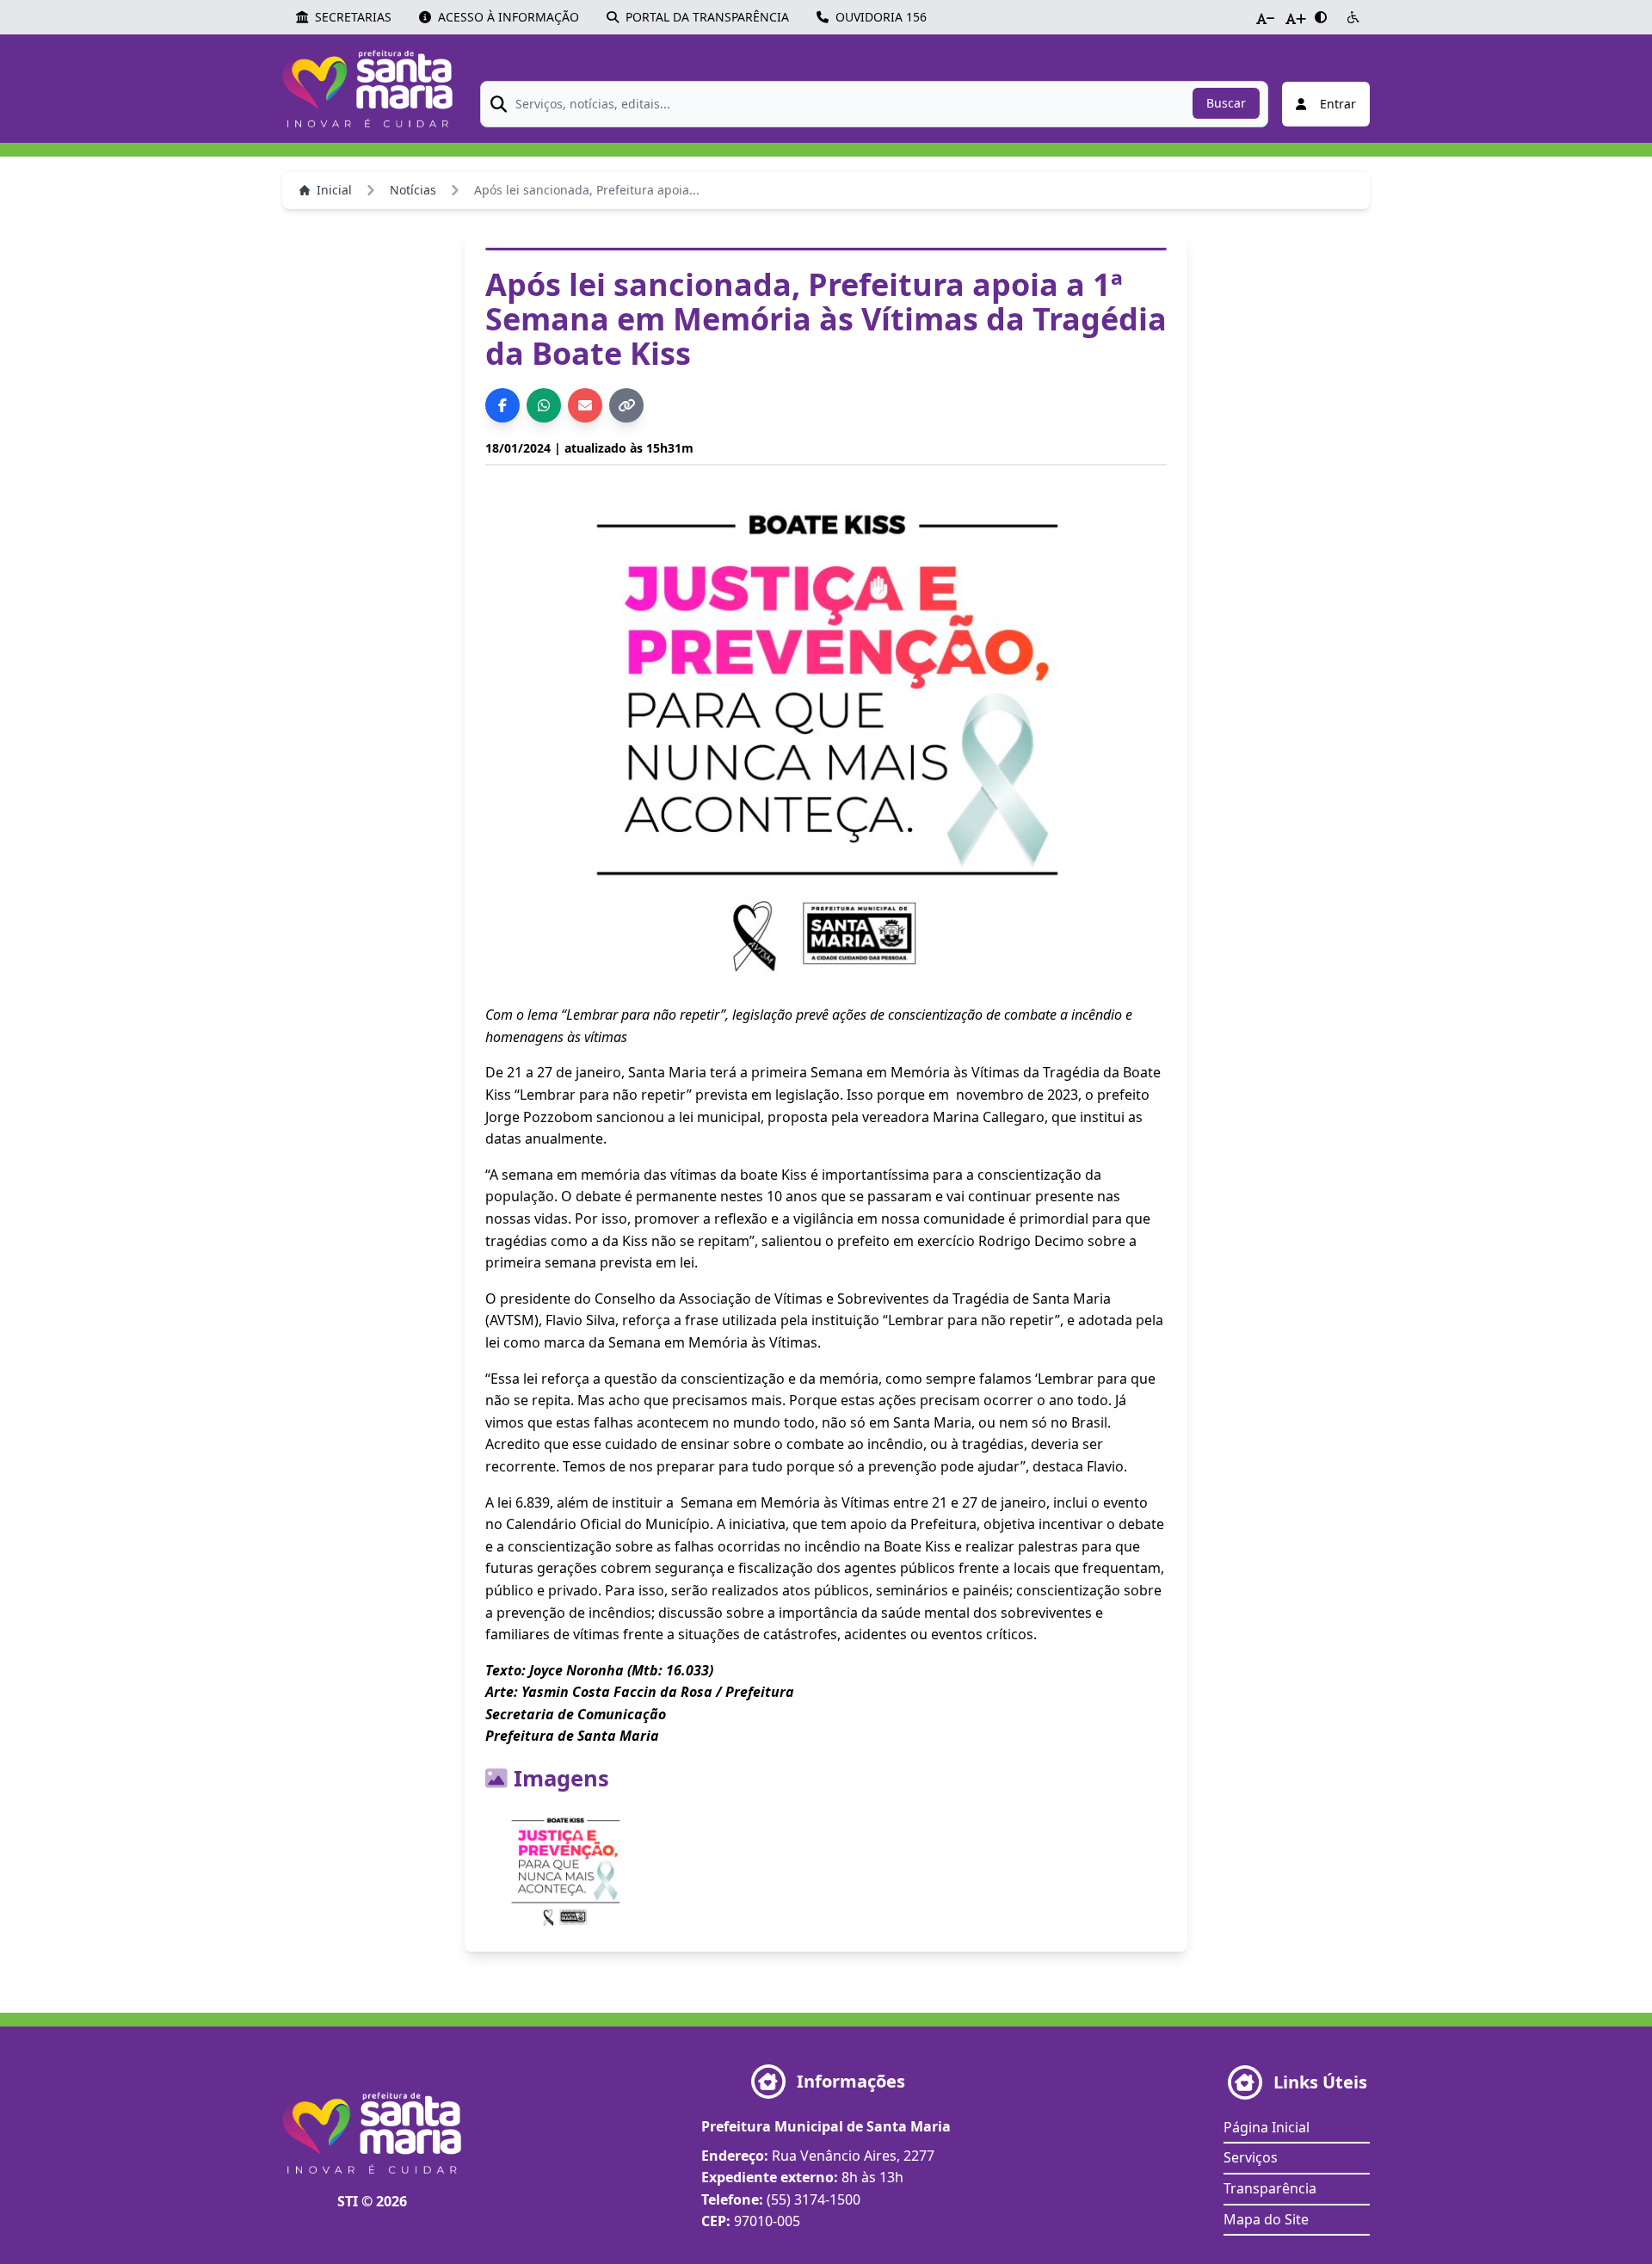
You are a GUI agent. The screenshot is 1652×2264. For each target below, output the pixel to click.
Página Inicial (1267, 2127)
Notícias (413, 190)
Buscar (1226, 103)
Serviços (1251, 2157)
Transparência (1270, 2188)
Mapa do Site (1266, 2219)
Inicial (334, 190)
